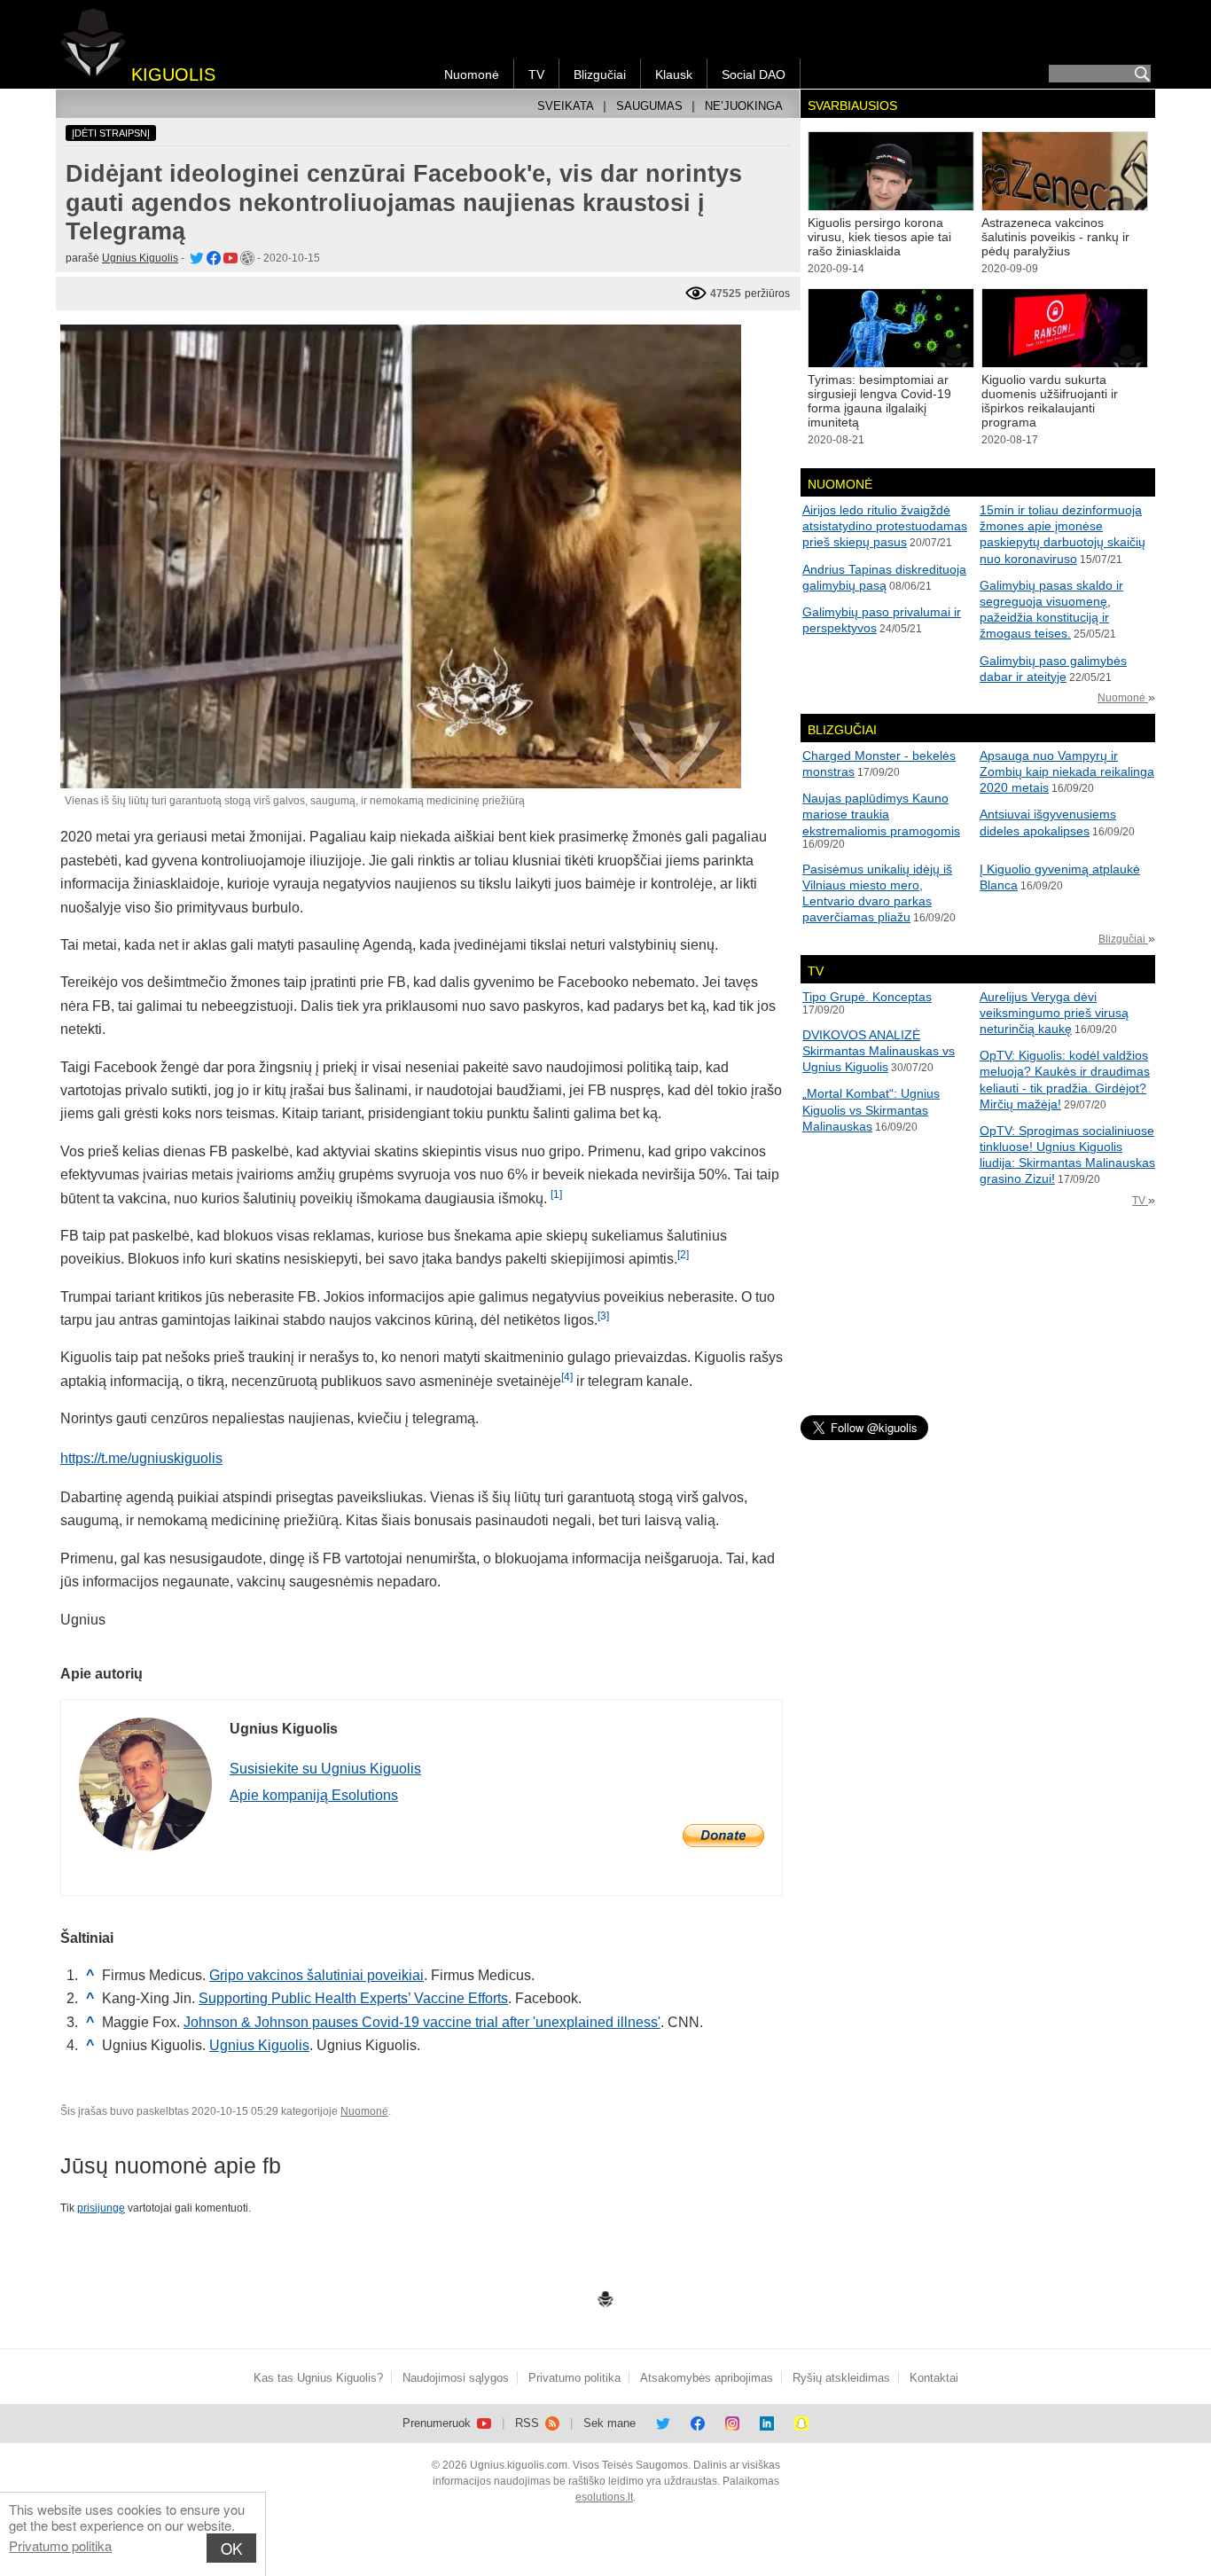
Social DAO (754, 74)
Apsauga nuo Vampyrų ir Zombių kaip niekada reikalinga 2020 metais (1067, 771)
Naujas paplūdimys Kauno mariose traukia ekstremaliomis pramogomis (881, 814)
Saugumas (649, 106)
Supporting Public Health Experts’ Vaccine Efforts (353, 1998)
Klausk (674, 74)
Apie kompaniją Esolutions (314, 1795)
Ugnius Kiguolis (140, 258)
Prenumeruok (438, 2423)
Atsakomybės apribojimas (707, 2378)
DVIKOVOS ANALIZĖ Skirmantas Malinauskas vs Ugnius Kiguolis (879, 1051)
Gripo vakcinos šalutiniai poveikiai (316, 1975)
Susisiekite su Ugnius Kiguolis (325, 1769)
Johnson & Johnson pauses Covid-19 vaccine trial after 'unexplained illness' (422, 2022)
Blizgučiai (600, 74)
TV (536, 74)
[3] (603, 1316)
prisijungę (101, 2208)
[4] (567, 1377)
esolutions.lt (604, 2497)
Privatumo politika (60, 2545)
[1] (556, 1194)
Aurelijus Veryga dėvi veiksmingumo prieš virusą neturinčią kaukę (1054, 1013)
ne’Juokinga (744, 106)
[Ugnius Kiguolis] (195, 258)
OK (231, 2548)
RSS (529, 2423)
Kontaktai (934, 2378)
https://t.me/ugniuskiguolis (141, 1458)
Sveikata (566, 106)
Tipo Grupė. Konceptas (867, 997)
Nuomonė (472, 74)
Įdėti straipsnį (111, 133)
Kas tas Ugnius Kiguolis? (318, 2378)
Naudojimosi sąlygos (456, 2378)
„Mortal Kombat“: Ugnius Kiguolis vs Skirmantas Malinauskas (871, 1109)
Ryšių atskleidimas (841, 2378)
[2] (683, 1255)
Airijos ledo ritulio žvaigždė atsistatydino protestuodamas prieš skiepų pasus (885, 526)
